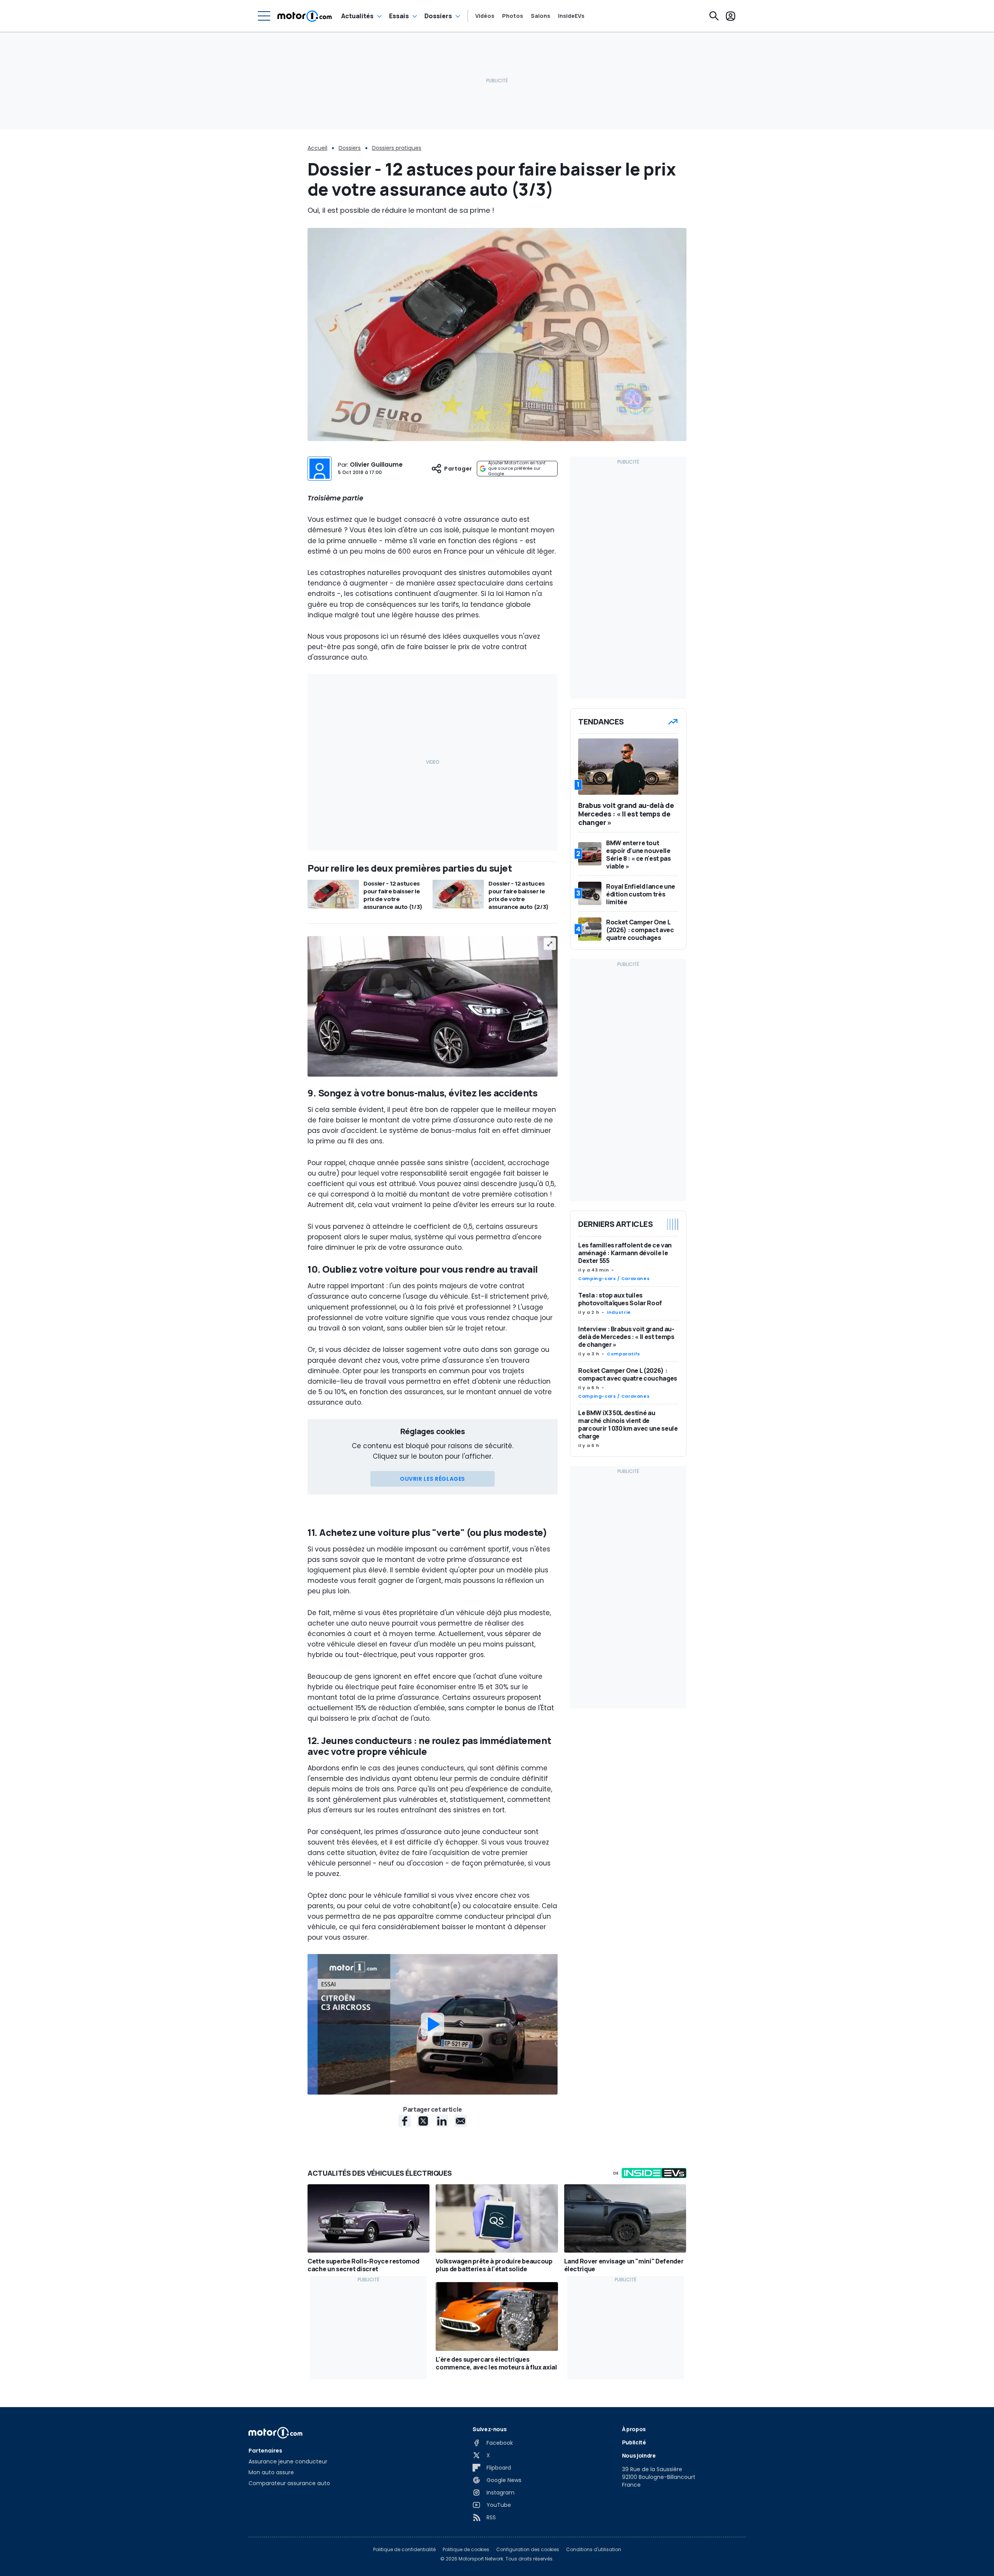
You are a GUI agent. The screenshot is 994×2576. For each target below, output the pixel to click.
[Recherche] (714, 16)
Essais (399, 16)
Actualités (357, 16)
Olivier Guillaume (376, 465)
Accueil (317, 148)
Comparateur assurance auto (289, 2483)
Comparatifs (624, 1354)
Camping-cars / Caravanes (614, 1278)
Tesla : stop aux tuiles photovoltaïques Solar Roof (620, 1299)
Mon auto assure (271, 2472)
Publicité (634, 2442)
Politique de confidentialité (404, 2550)
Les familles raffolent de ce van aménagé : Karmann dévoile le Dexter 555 (625, 1253)
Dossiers (438, 16)
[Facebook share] (405, 2121)
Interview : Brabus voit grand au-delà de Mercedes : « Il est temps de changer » (626, 1337)
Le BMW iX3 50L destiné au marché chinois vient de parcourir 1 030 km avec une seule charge (628, 1424)
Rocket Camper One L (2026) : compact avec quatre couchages (628, 1374)
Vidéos (485, 16)
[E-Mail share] (461, 2121)
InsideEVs (571, 16)
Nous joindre (639, 2455)
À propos (634, 2429)
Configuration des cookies (528, 2550)
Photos (513, 16)
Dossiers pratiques (397, 148)
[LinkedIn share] (442, 2121)
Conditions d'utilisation (594, 2550)
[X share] (423, 2121)
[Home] (305, 16)
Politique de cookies (466, 2550)
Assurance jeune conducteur (288, 2461)
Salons (540, 16)
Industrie (619, 1312)
